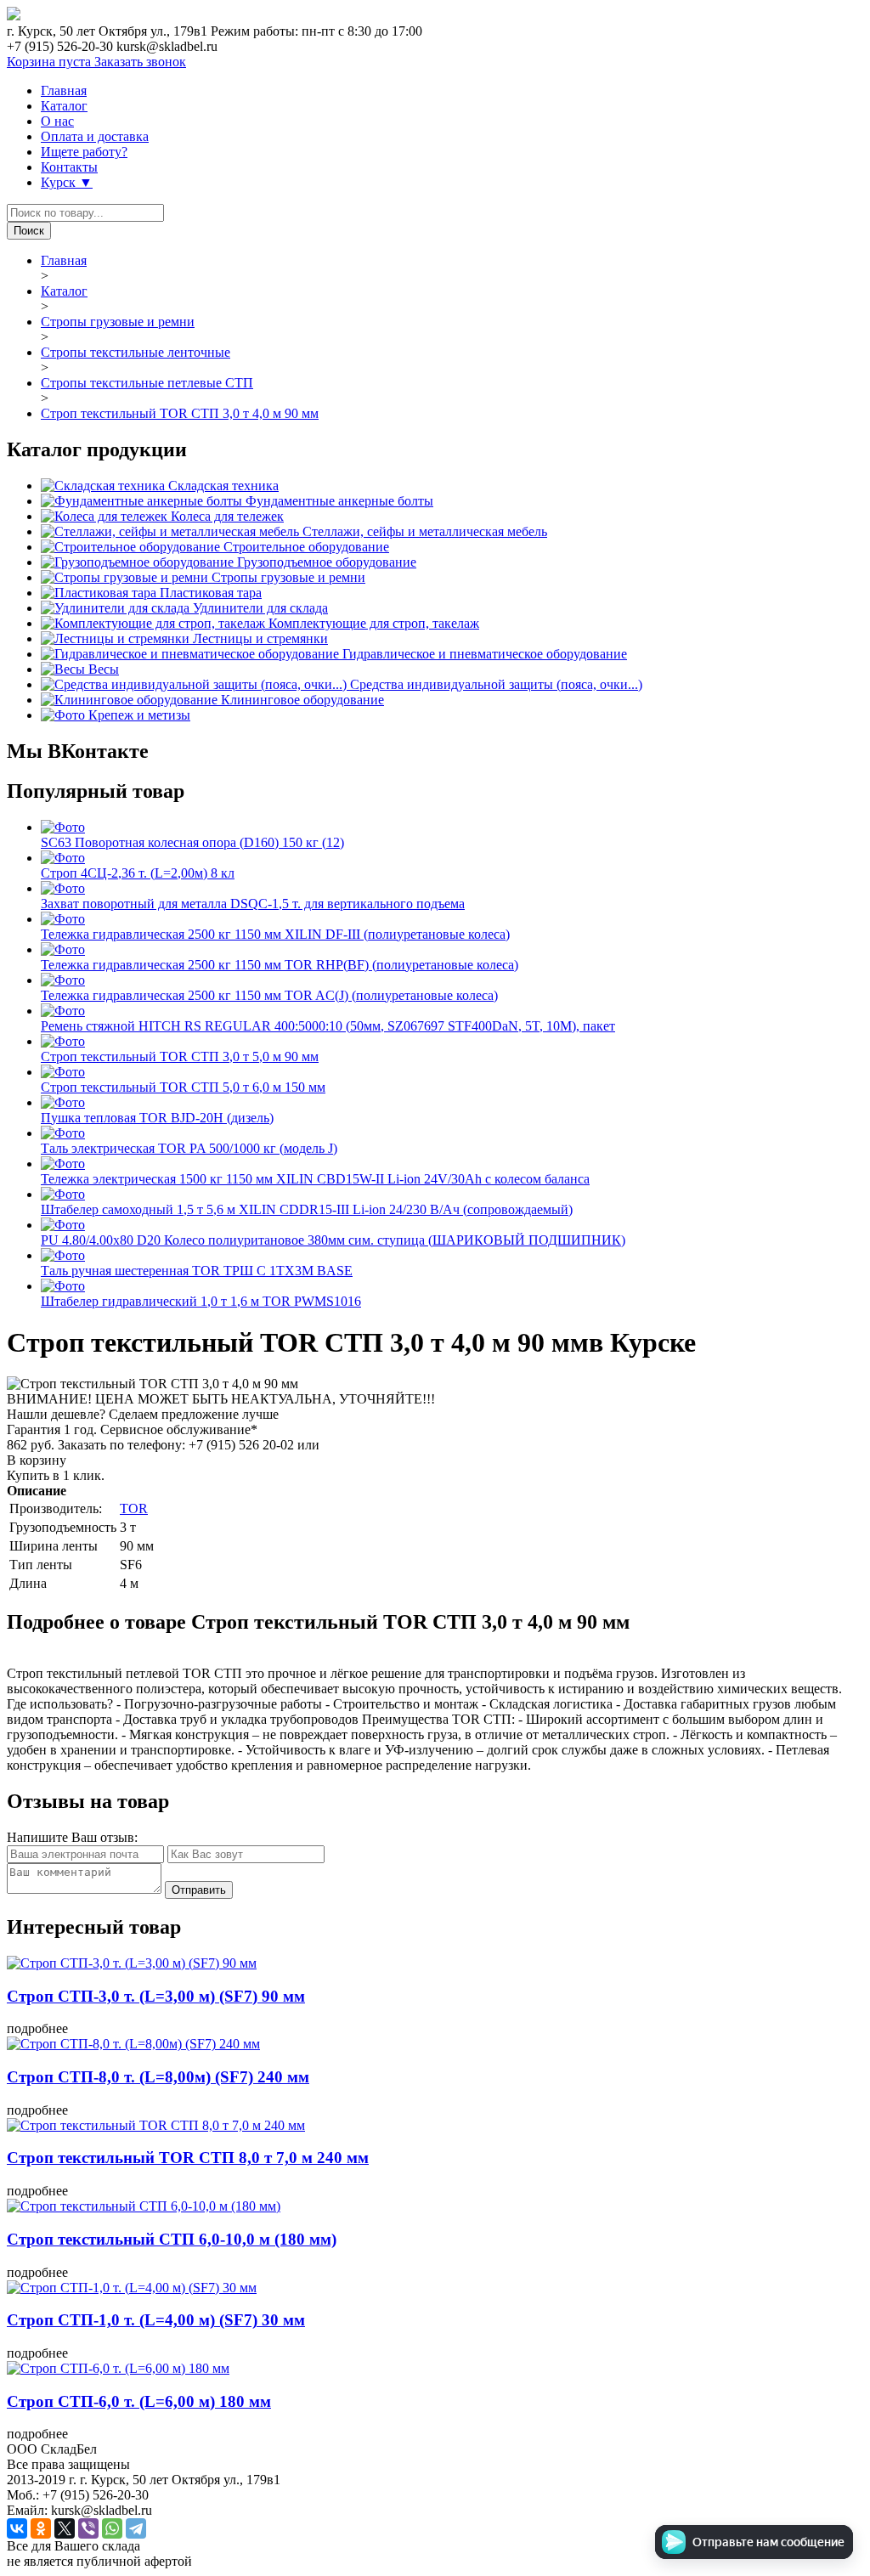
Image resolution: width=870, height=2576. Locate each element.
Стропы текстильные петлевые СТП (147, 383)
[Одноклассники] (41, 2528)
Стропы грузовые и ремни (118, 322)
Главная (64, 90)
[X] (65, 2528)
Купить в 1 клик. (56, 1475)
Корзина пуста (51, 62)
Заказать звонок (140, 62)
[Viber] (88, 2528)
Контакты (69, 167)
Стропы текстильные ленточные (136, 352)
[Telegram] (136, 2528)
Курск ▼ (67, 182)
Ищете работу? (84, 152)
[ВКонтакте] (17, 2528)
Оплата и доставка (95, 136)
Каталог (64, 106)
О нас (57, 121)
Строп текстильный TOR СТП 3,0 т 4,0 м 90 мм (180, 413)
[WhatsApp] (112, 2528)
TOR (134, 1508)
